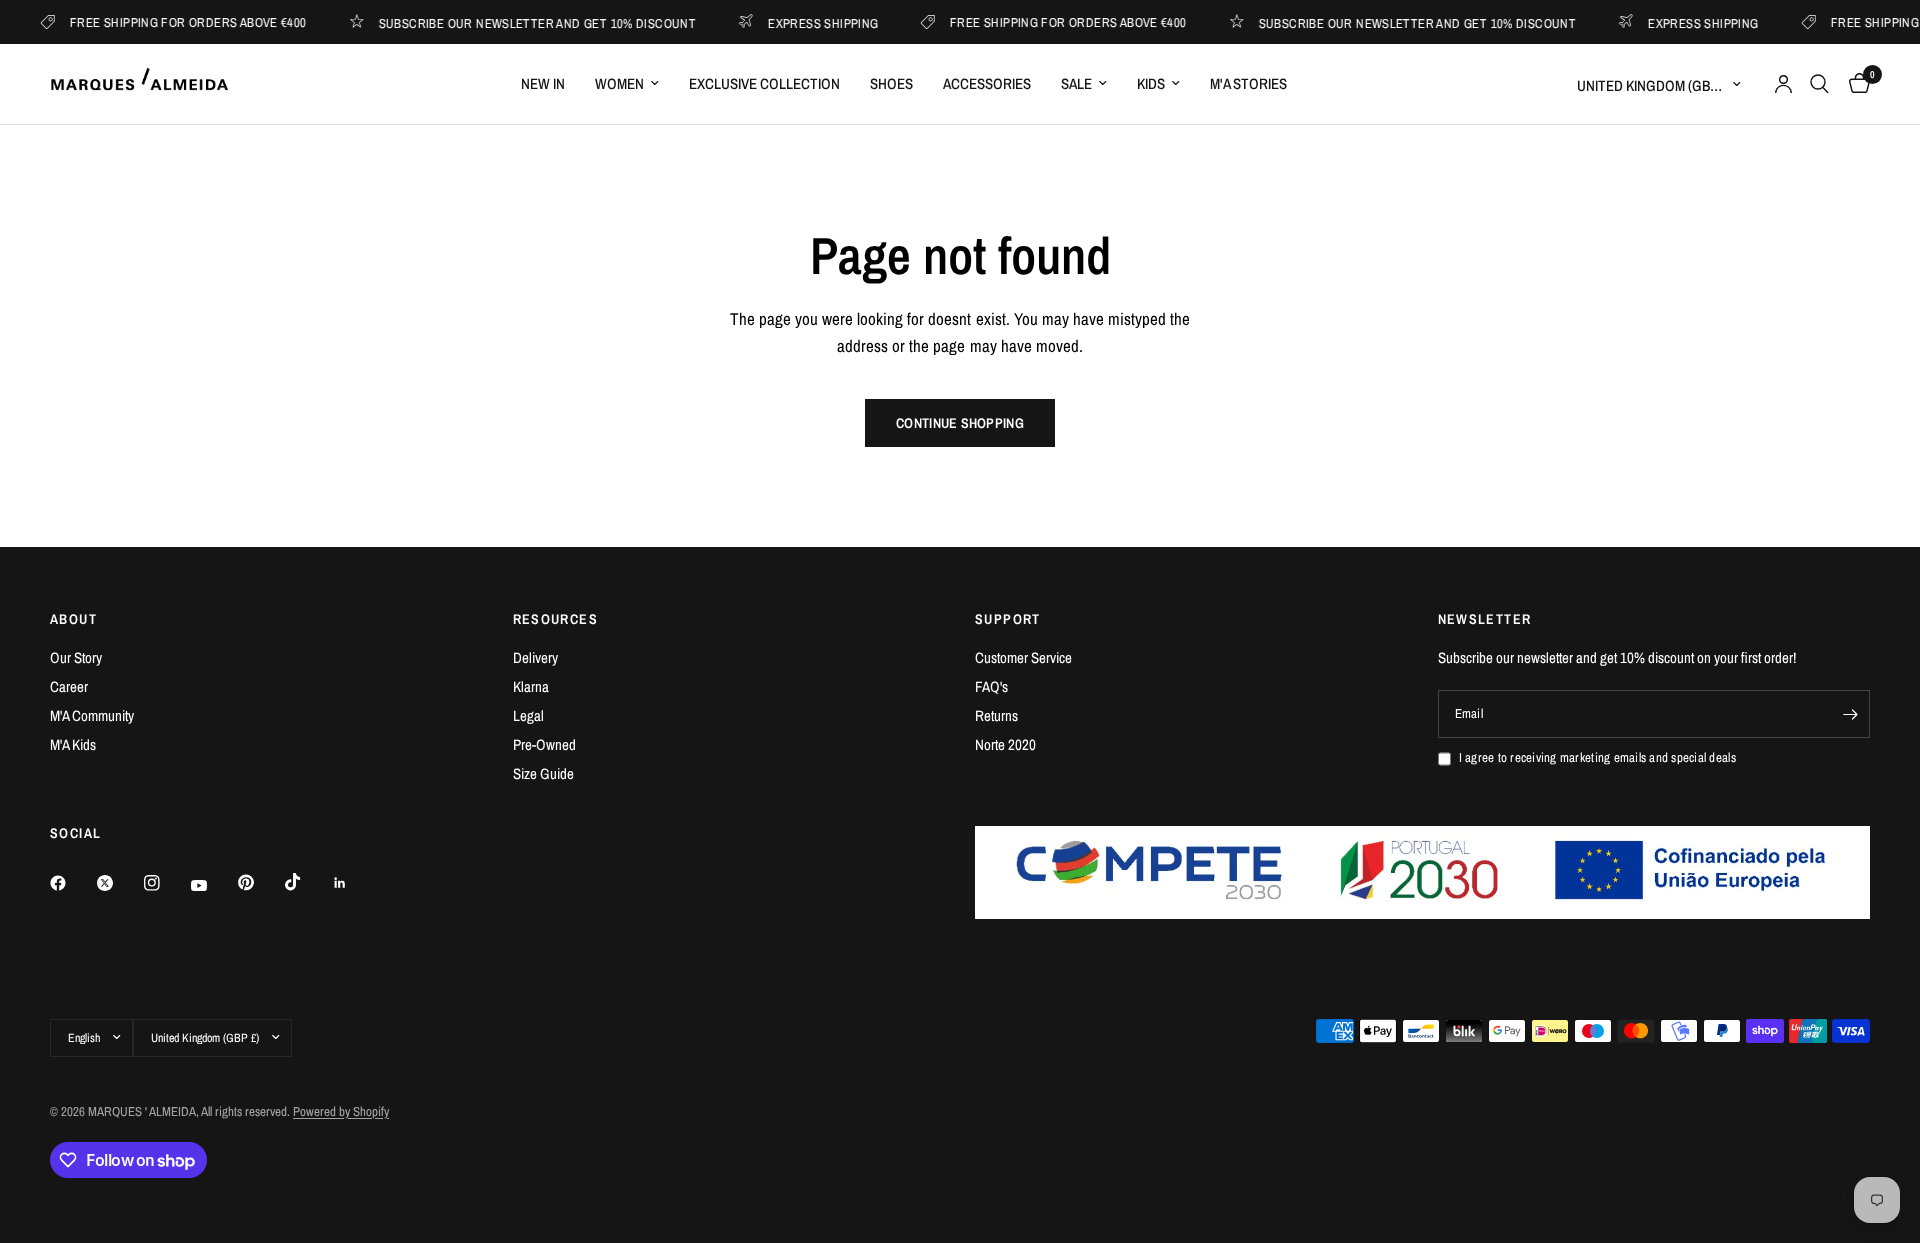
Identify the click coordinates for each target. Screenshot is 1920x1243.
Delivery (535, 657)
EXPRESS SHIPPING (808, 22)
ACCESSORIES (987, 83)
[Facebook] (72, 883)
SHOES (891, 83)
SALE (1076, 83)
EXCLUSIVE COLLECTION (764, 83)
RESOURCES (556, 619)
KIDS (1151, 83)
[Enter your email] (1850, 714)
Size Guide (543, 773)
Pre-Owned (544, 744)
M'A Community (92, 715)
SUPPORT (1008, 619)
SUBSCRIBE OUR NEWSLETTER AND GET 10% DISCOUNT (523, 22)
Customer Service (1023, 657)
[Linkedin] (354, 883)
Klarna (531, 686)
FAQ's (991, 686)
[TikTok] (307, 882)
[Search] (1819, 84)
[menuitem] (543, 84)
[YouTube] (213, 886)
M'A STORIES (1248, 83)
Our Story (76, 657)
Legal (528, 715)
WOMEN (619, 83)
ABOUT (73, 619)
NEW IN (543, 83)
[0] (1854, 84)
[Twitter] (119, 883)
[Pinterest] (260, 883)
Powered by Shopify (341, 1111)
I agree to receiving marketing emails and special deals (1597, 757)
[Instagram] (166, 883)
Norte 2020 (1005, 744)
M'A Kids (73, 744)
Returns (996, 715)
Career (69, 686)
